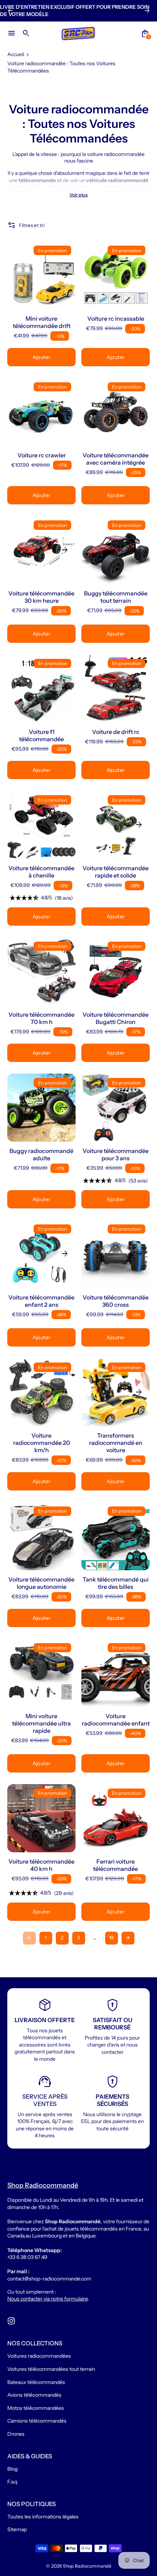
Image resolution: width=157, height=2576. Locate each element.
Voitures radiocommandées (39, 2356)
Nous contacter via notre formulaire (47, 2299)
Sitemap (17, 2529)
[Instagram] (11, 2321)
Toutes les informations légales (43, 2517)
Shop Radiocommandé (87, 2566)
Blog (12, 2469)
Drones (16, 2434)
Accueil (16, 54)
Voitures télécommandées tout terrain (51, 2369)
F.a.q (12, 2482)
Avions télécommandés (34, 2395)
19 (112, 1938)
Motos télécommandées (36, 2408)
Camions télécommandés (37, 2421)
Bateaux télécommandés (36, 2382)
